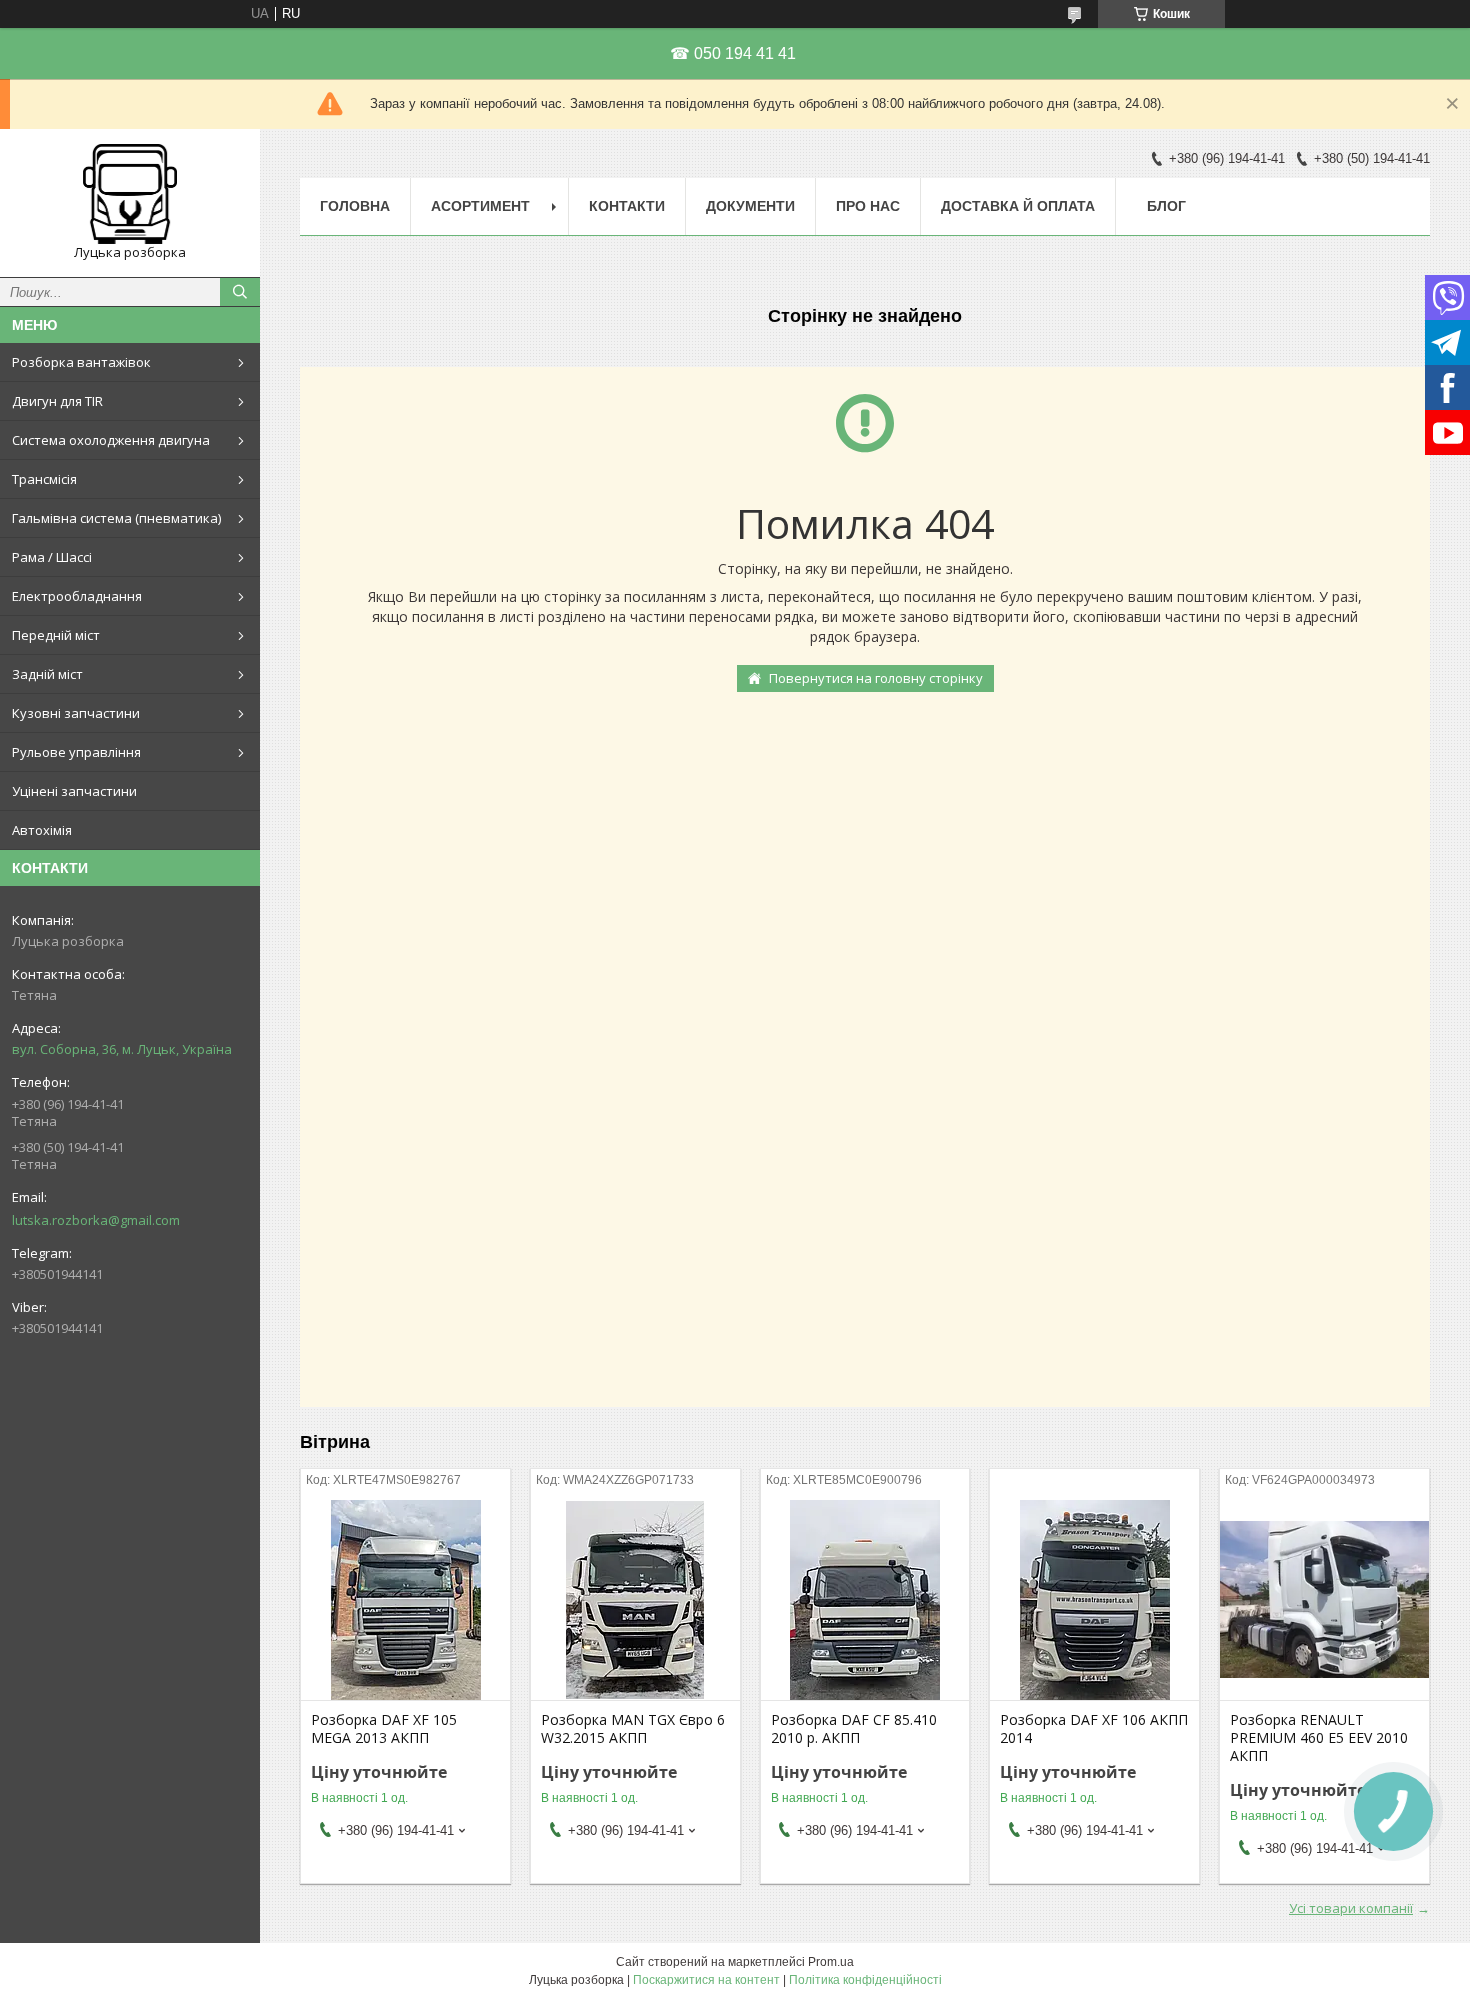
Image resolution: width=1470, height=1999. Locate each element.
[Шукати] (240, 292)
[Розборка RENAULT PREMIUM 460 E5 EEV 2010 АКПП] (1324, 1600)
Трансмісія (44, 479)
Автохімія (42, 830)
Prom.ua (831, 1962)
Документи (750, 206)
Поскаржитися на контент (706, 1980)
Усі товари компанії (1351, 1908)
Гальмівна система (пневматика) (116, 518)
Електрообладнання (77, 596)
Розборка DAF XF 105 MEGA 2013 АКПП (384, 1729)
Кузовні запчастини (76, 713)
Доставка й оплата (1018, 206)
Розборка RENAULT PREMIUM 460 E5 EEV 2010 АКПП (1319, 1738)
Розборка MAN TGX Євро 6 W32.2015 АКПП (633, 1729)
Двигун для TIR (57, 401)
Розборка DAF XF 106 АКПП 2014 (1094, 1729)
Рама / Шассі (52, 557)
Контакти (627, 206)
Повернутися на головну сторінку (876, 678)
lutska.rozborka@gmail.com (96, 1220)
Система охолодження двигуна (111, 440)
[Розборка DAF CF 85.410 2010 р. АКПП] (865, 1600)
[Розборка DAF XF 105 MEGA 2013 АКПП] (405, 1600)
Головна (355, 206)
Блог (1166, 206)
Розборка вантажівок (81, 362)
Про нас (868, 206)
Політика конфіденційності (865, 1980)
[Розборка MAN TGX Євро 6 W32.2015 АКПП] (635, 1600)
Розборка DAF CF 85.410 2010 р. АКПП (854, 1729)
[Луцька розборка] (130, 194)
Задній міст (47, 674)
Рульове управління (76, 752)
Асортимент (480, 206)
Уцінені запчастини (74, 791)
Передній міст (56, 635)
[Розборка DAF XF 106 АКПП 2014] (1094, 1600)
